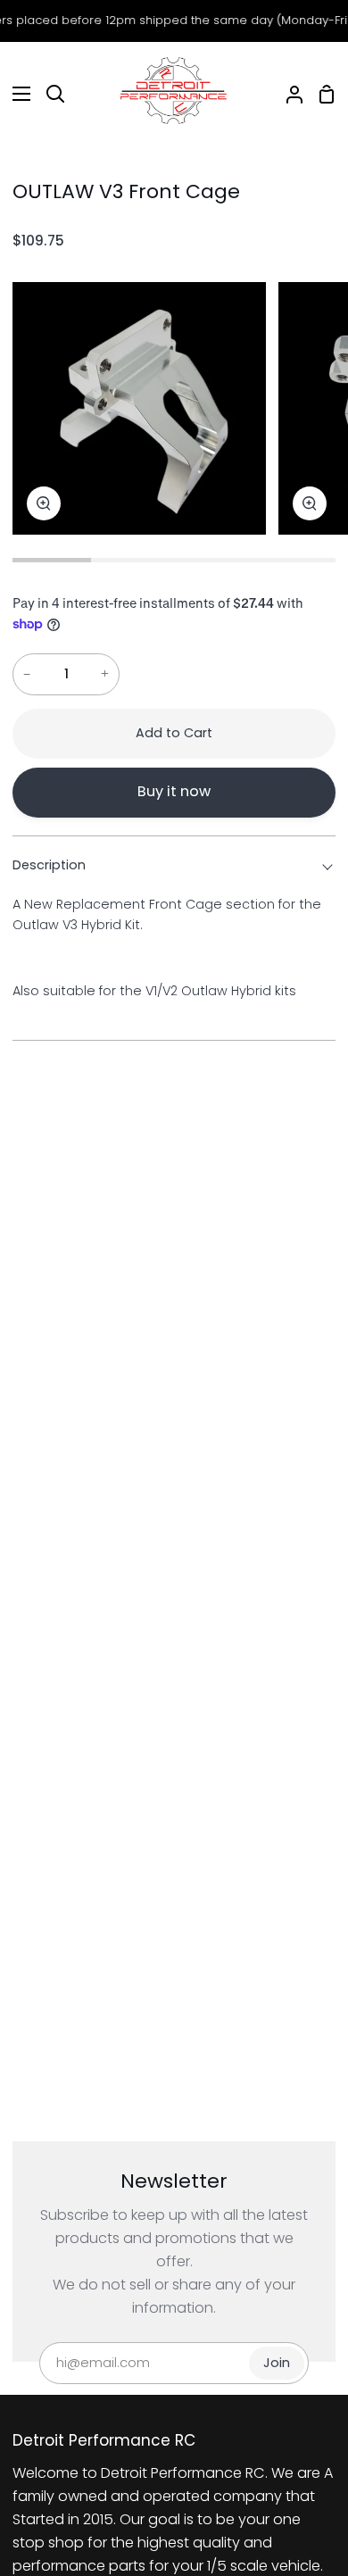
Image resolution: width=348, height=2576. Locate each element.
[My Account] (287, 94)
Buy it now (174, 791)
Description (49, 865)
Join (277, 2363)
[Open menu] (16, 94)
